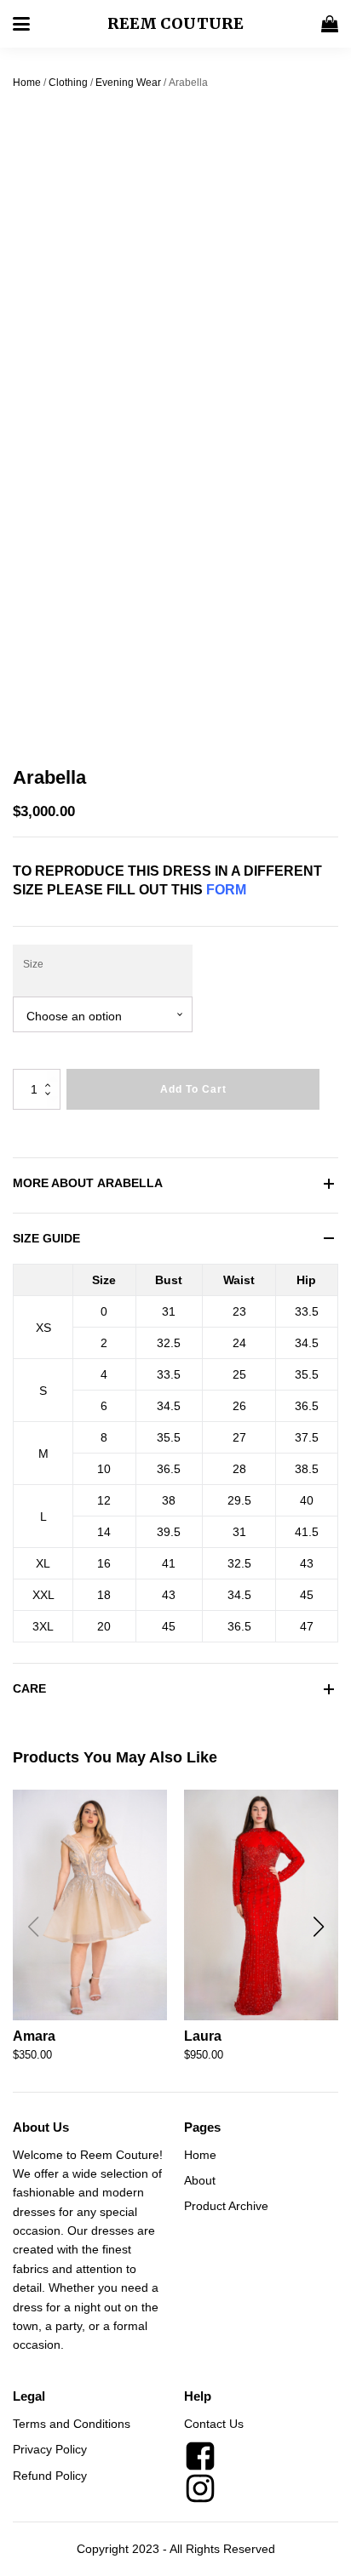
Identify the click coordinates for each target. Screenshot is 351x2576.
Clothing (68, 83)
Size (33, 964)
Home (27, 83)
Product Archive (226, 2206)
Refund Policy (50, 2476)
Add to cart (193, 1089)
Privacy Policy (50, 2449)
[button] (318, 1927)
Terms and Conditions (72, 2424)
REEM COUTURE (175, 23)
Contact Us (214, 2424)
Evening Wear (128, 83)
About (200, 2180)
